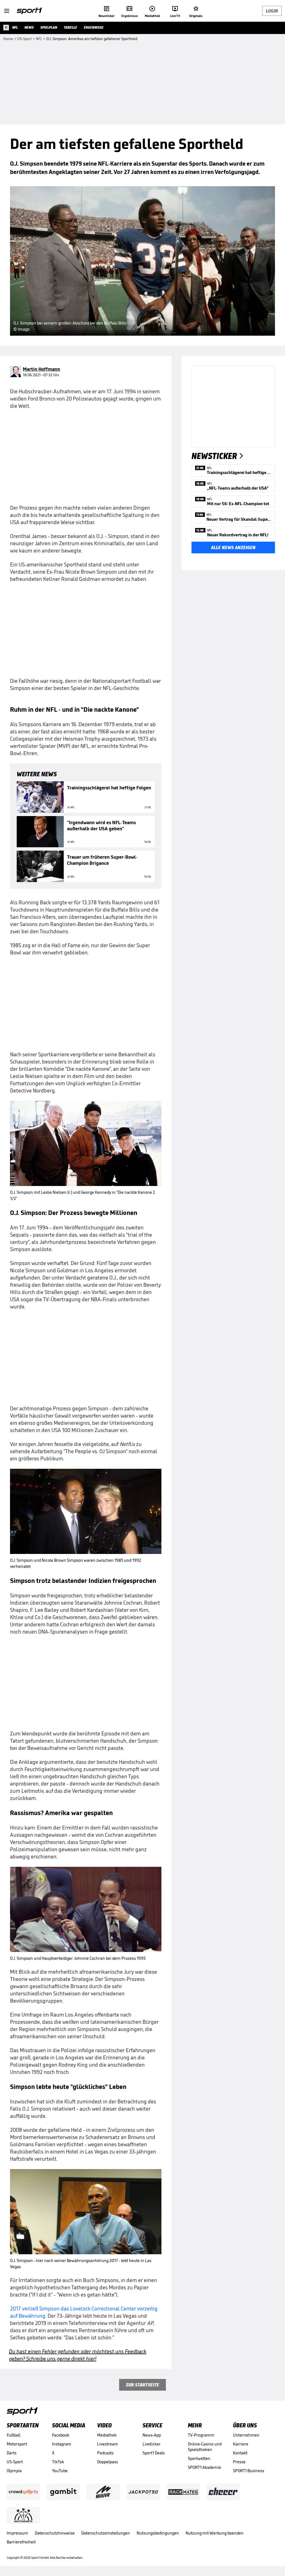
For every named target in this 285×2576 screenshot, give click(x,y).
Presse (239, 2462)
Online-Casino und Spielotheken (205, 2447)
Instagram (62, 2444)
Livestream (108, 2444)
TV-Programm (201, 2435)
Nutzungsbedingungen (158, 2533)
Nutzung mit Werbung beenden (215, 2533)
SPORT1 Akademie (204, 2467)
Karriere (241, 2444)
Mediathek (107, 2435)
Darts (12, 2453)
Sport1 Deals (154, 2453)
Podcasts (105, 2453)
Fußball (13, 2435)
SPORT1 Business (249, 2471)
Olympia (14, 2471)
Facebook (61, 2435)
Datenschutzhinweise (55, 2533)
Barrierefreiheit (21, 2542)
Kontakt (240, 2453)
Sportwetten (199, 2458)
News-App (152, 2435)
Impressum (17, 2533)
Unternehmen (246, 2435)
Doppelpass (108, 2462)
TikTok (58, 2462)
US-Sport (15, 2462)
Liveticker (152, 2444)
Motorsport (17, 2444)
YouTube (60, 2471)
